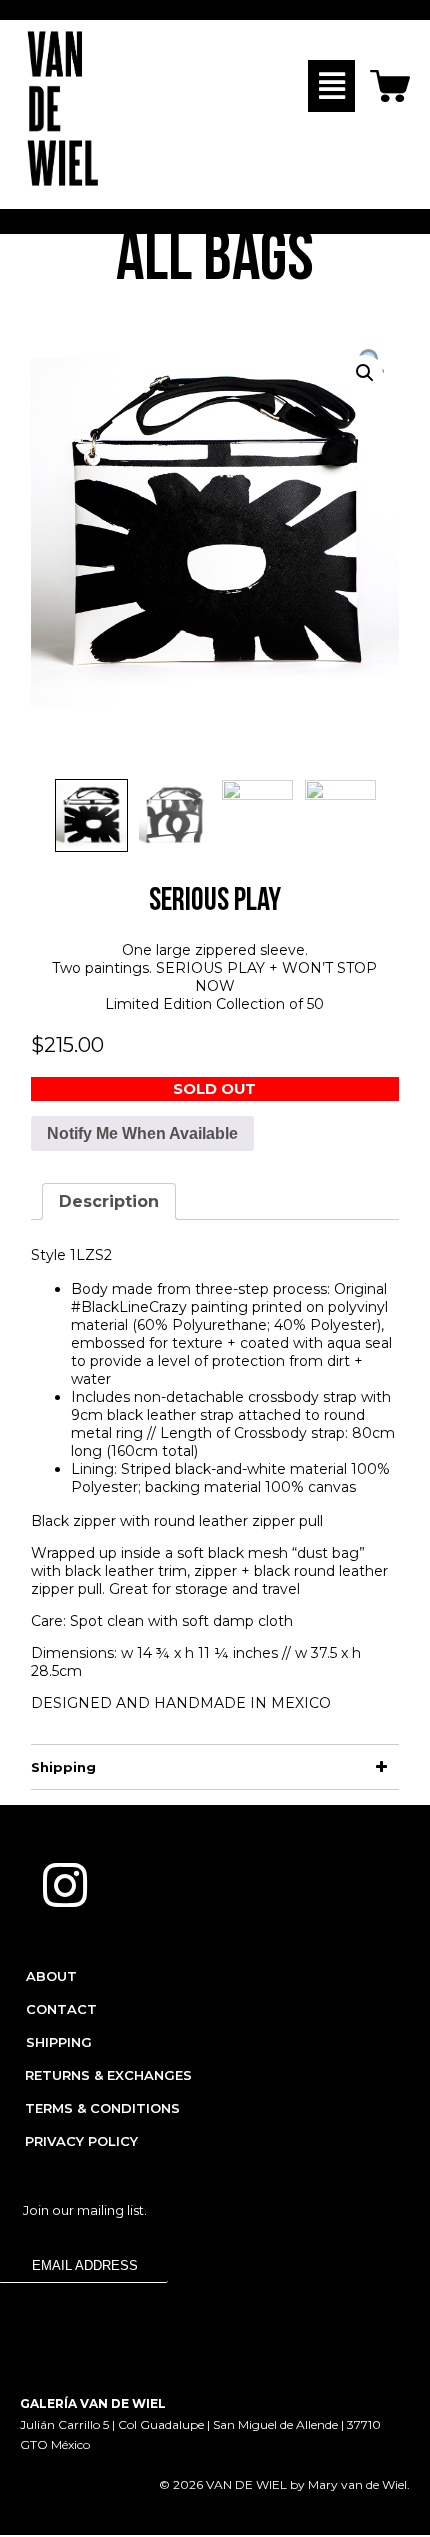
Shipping (59, 2042)
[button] (331, 86)
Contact (61, 2009)
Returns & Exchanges (108, 2075)
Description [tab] (109, 1201)
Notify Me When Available (142, 1133)
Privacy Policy (81, 2141)
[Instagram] (65, 1885)
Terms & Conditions (102, 2108)
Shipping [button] (63, 1767)
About (51, 1976)
